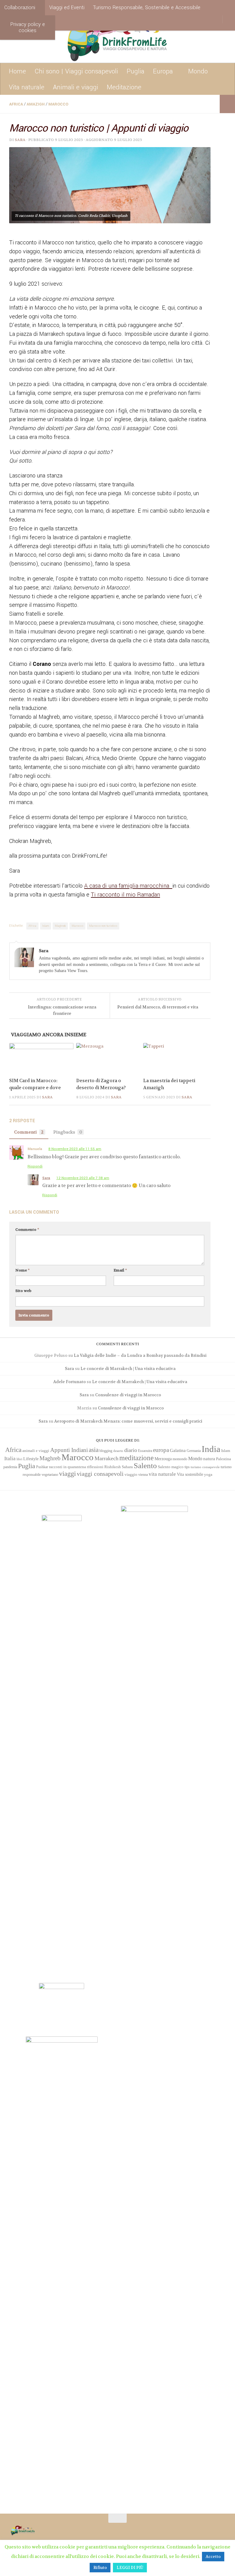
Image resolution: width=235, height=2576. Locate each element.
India (211, 1449)
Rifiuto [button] (100, 2568)
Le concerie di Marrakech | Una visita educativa (128, 1369)
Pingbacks (68, 1132)
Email (120, 1270)
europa (161, 1450)
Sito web (23, 1291)
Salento (145, 1466)
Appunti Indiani (69, 1450)
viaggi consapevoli (100, 1474)
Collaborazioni (20, 7)
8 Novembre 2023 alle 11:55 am (75, 1149)
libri (19, 1459)
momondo (180, 1459)
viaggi (67, 1474)
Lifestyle (31, 1459)
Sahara (127, 1467)
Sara (20, 140)
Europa (163, 71)
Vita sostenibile (190, 1474)
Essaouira (145, 1451)
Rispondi (35, 1166)
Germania (194, 1451)
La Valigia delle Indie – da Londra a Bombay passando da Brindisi (140, 1355)
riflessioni (95, 1467)
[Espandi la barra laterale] (227, 104)
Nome (22, 1270)
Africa (16, 104)
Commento (27, 1230)
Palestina (224, 1459)
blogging (106, 1451)
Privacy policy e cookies (28, 27)
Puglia (136, 71)
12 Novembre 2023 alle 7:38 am (83, 1178)
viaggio (131, 1474)
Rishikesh (113, 1467)
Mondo (198, 71)
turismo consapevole (205, 1467)
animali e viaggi (36, 1451)
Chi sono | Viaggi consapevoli (76, 71)
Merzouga (163, 1459)
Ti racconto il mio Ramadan (125, 895)
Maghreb (60, 926)
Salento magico (171, 1467)
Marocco (58, 104)
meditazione (136, 1458)
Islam (46, 926)
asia (94, 1450)
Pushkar (42, 1467)
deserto (118, 1451)
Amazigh (36, 104)
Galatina (178, 1450)
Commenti (29, 1132)
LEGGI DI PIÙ (130, 2568)
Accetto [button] (213, 2557)
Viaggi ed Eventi (67, 7)
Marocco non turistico (103, 926)
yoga (208, 1474)
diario (131, 1450)
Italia (10, 1459)
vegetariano (50, 1475)
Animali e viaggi (76, 87)
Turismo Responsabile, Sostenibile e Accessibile (147, 7)
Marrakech (106, 1458)
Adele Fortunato (69, 1382)
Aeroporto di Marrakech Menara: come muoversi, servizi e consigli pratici (128, 1421)
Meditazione (124, 87)
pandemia (10, 1467)
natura (209, 1459)
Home (17, 71)
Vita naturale (27, 87)
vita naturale (162, 1474)
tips (187, 1467)
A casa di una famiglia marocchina (128, 886)
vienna (143, 1475)
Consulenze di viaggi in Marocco (128, 1395)
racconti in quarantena (67, 1467)
